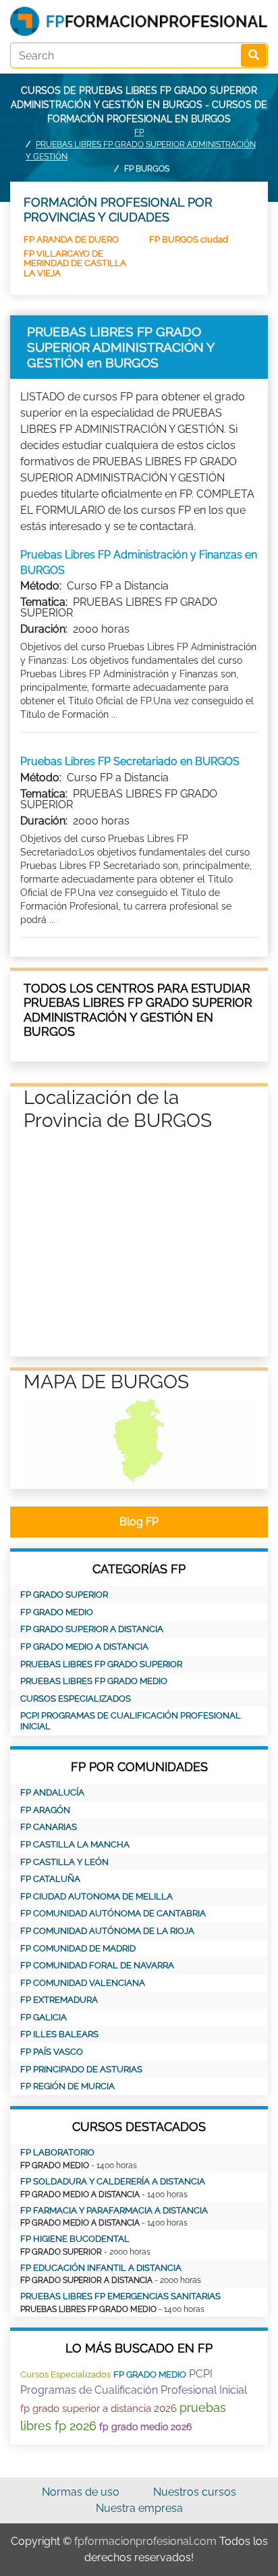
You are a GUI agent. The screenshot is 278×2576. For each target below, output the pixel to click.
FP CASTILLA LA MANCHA (75, 1844)
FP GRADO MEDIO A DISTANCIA (84, 1647)
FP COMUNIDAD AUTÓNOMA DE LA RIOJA (107, 1931)
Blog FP (139, 1522)
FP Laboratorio (57, 2152)
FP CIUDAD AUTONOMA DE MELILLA (96, 1896)
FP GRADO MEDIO (57, 1612)
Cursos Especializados (76, 1699)
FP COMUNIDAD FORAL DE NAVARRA (97, 1965)
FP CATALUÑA (50, 1879)
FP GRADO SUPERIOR (64, 1595)
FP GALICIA (44, 2017)
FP (139, 132)
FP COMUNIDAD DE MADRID (78, 1948)
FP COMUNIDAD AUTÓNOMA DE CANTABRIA (113, 1913)
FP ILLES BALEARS (59, 2034)
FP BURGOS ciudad (189, 239)
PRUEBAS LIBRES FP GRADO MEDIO (94, 1681)
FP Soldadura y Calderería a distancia (113, 2181)
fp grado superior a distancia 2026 (99, 2409)
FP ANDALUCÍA (52, 1792)
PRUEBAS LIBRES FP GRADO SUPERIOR (101, 1664)
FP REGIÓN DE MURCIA (67, 2086)
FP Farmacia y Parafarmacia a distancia (114, 2210)
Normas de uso (81, 2492)
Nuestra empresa (139, 2508)
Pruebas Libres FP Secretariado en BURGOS (130, 761)
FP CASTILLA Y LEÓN (64, 1862)
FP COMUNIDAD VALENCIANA (83, 1983)
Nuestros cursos (195, 2492)
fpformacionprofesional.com (145, 2541)
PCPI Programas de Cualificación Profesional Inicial (131, 1721)
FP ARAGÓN (45, 1810)
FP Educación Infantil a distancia (101, 2268)
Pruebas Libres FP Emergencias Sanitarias (120, 2296)
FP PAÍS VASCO (52, 2052)
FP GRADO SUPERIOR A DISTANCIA (92, 1629)
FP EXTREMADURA (59, 2000)
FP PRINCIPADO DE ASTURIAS (81, 2069)
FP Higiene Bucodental (75, 2239)
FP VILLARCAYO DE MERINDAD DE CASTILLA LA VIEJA (75, 263)
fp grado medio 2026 (145, 2427)
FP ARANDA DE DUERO (71, 239)
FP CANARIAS (49, 1827)
